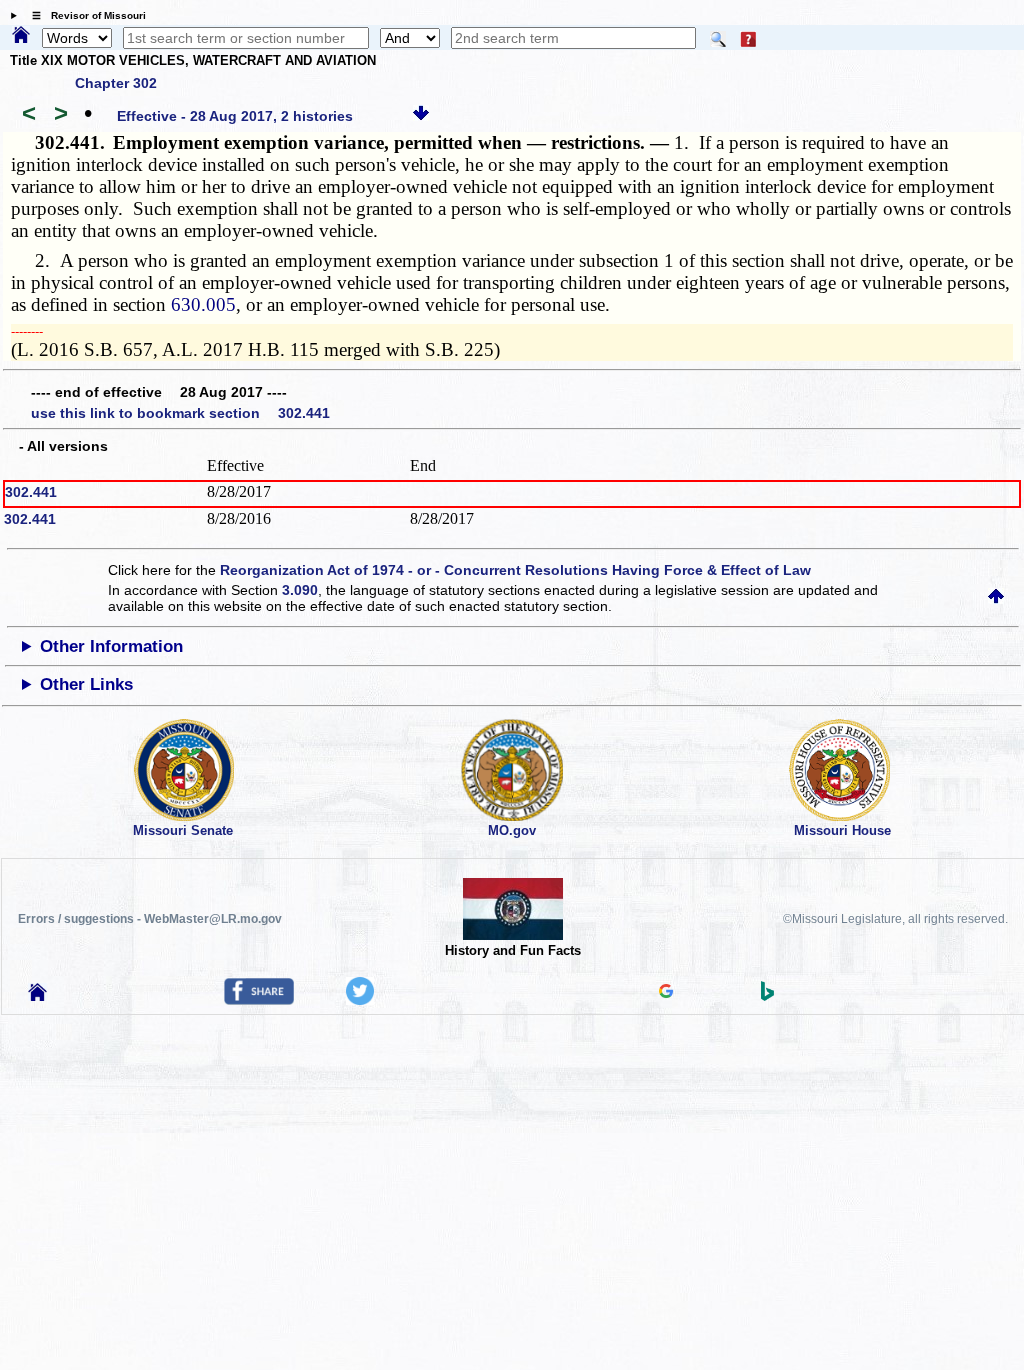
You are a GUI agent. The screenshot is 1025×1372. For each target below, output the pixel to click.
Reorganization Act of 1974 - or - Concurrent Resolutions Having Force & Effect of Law (515, 570)
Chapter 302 (116, 83)
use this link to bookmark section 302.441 (180, 413)
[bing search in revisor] (768, 996)
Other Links (86, 684)
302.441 (31, 492)
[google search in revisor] (666, 993)
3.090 (300, 590)
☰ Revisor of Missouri (84, 15)
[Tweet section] (360, 1000)
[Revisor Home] (38, 996)
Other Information (111, 646)
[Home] (21, 36)
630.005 (203, 304)
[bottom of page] (421, 116)
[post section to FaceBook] (259, 1000)
